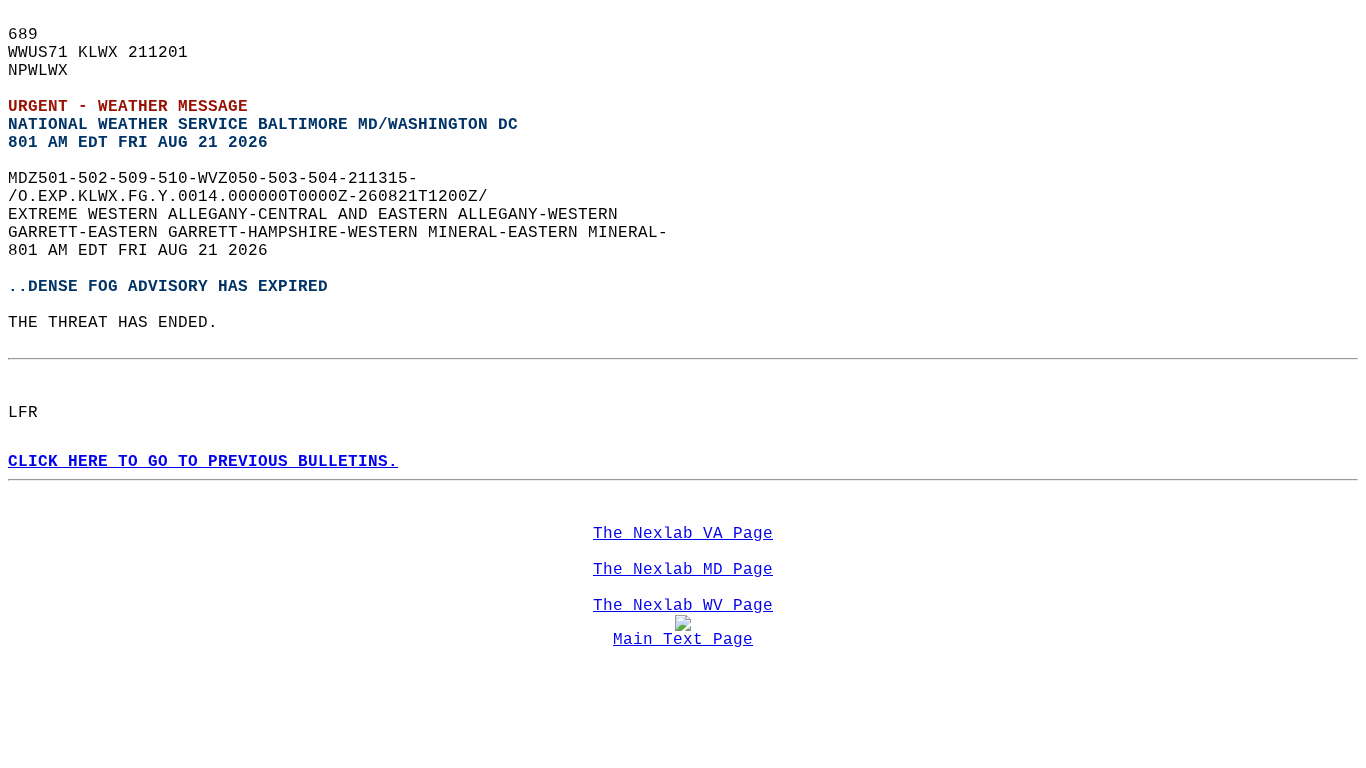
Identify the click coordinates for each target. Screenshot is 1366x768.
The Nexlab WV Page (683, 606)
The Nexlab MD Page (683, 570)
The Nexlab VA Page (683, 534)
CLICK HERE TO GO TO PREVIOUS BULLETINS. (203, 462)
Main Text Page (683, 640)
